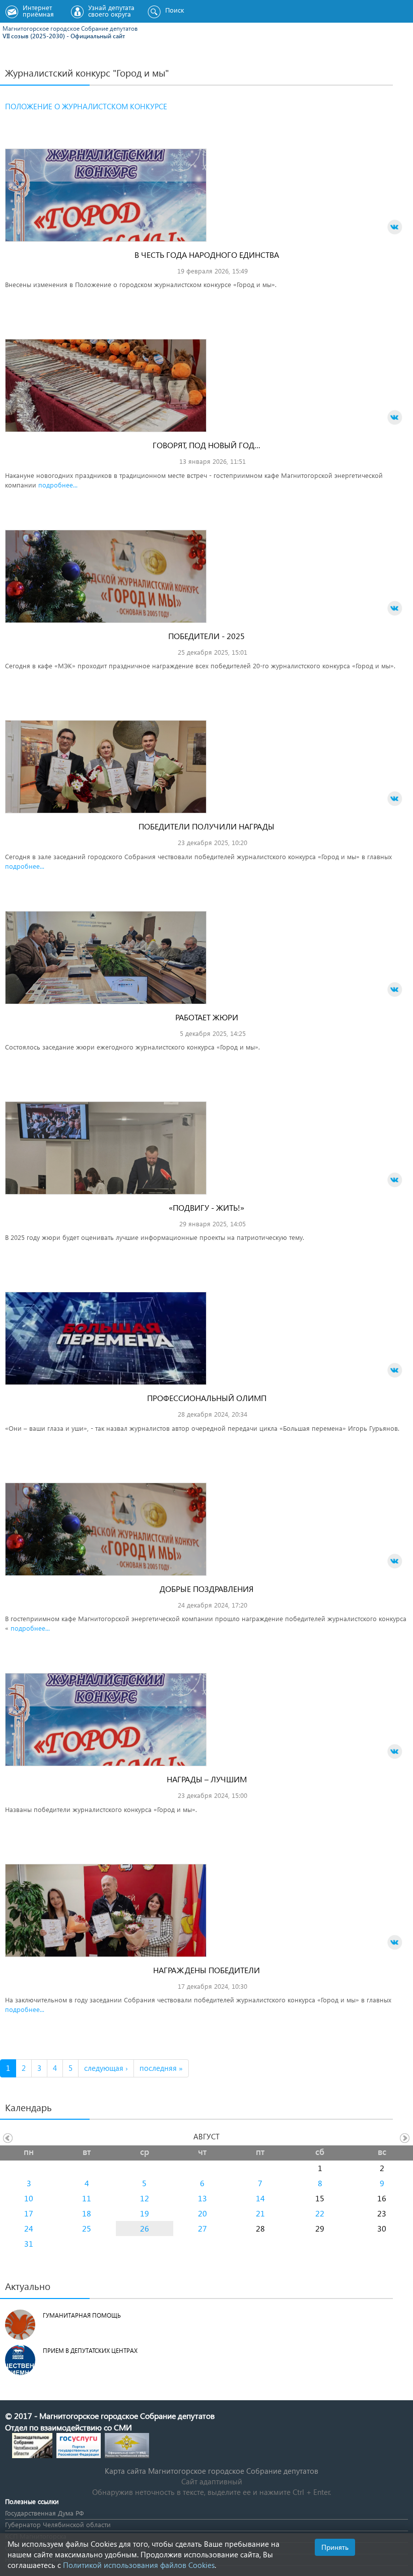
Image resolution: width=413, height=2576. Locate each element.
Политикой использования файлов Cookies (139, 2565)
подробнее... (58, 485)
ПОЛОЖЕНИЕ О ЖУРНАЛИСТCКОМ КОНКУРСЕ (86, 106)
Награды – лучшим (207, 1779)
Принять (335, 2547)
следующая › (106, 2068)
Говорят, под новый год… (206, 445)
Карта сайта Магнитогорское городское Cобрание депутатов (212, 2471)
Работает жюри (207, 1017)
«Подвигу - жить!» (206, 1207)
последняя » (161, 2068)
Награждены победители (206, 1970)
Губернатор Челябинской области (58, 2524)
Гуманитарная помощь (82, 2315)
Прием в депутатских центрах (90, 2351)
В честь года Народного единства (207, 255)
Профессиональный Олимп (207, 1398)
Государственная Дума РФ (44, 2513)
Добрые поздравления (206, 1589)
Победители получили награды (206, 826)
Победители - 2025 (206, 636)
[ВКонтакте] (395, 227)
